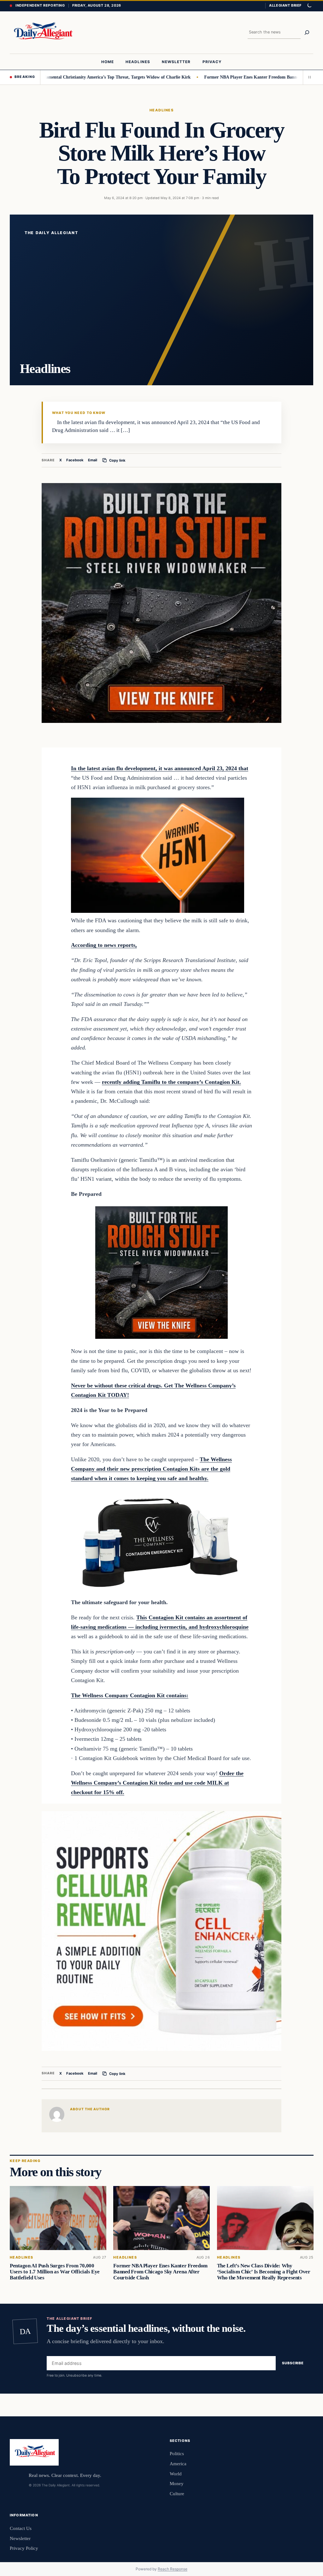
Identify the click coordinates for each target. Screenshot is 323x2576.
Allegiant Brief (285, 5)
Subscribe (293, 2363)
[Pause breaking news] (308, 77)
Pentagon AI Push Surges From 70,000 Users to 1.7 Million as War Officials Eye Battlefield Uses (55, 2272)
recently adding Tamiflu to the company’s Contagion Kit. (171, 1082)
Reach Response (173, 2569)
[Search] (307, 32)
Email (93, 460)
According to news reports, (104, 945)
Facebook (75, 460)
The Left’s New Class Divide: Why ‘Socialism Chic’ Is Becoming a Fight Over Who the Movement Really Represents (263, 2272)
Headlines (161, 110)
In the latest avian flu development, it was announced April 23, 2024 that (160, 768)
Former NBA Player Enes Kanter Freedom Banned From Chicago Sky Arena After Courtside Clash (160, 2272)
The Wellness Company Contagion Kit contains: (130, 1695)
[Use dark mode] (309, 6)
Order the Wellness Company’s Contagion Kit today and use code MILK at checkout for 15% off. (157, 1783)
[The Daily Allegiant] (42, 32)
